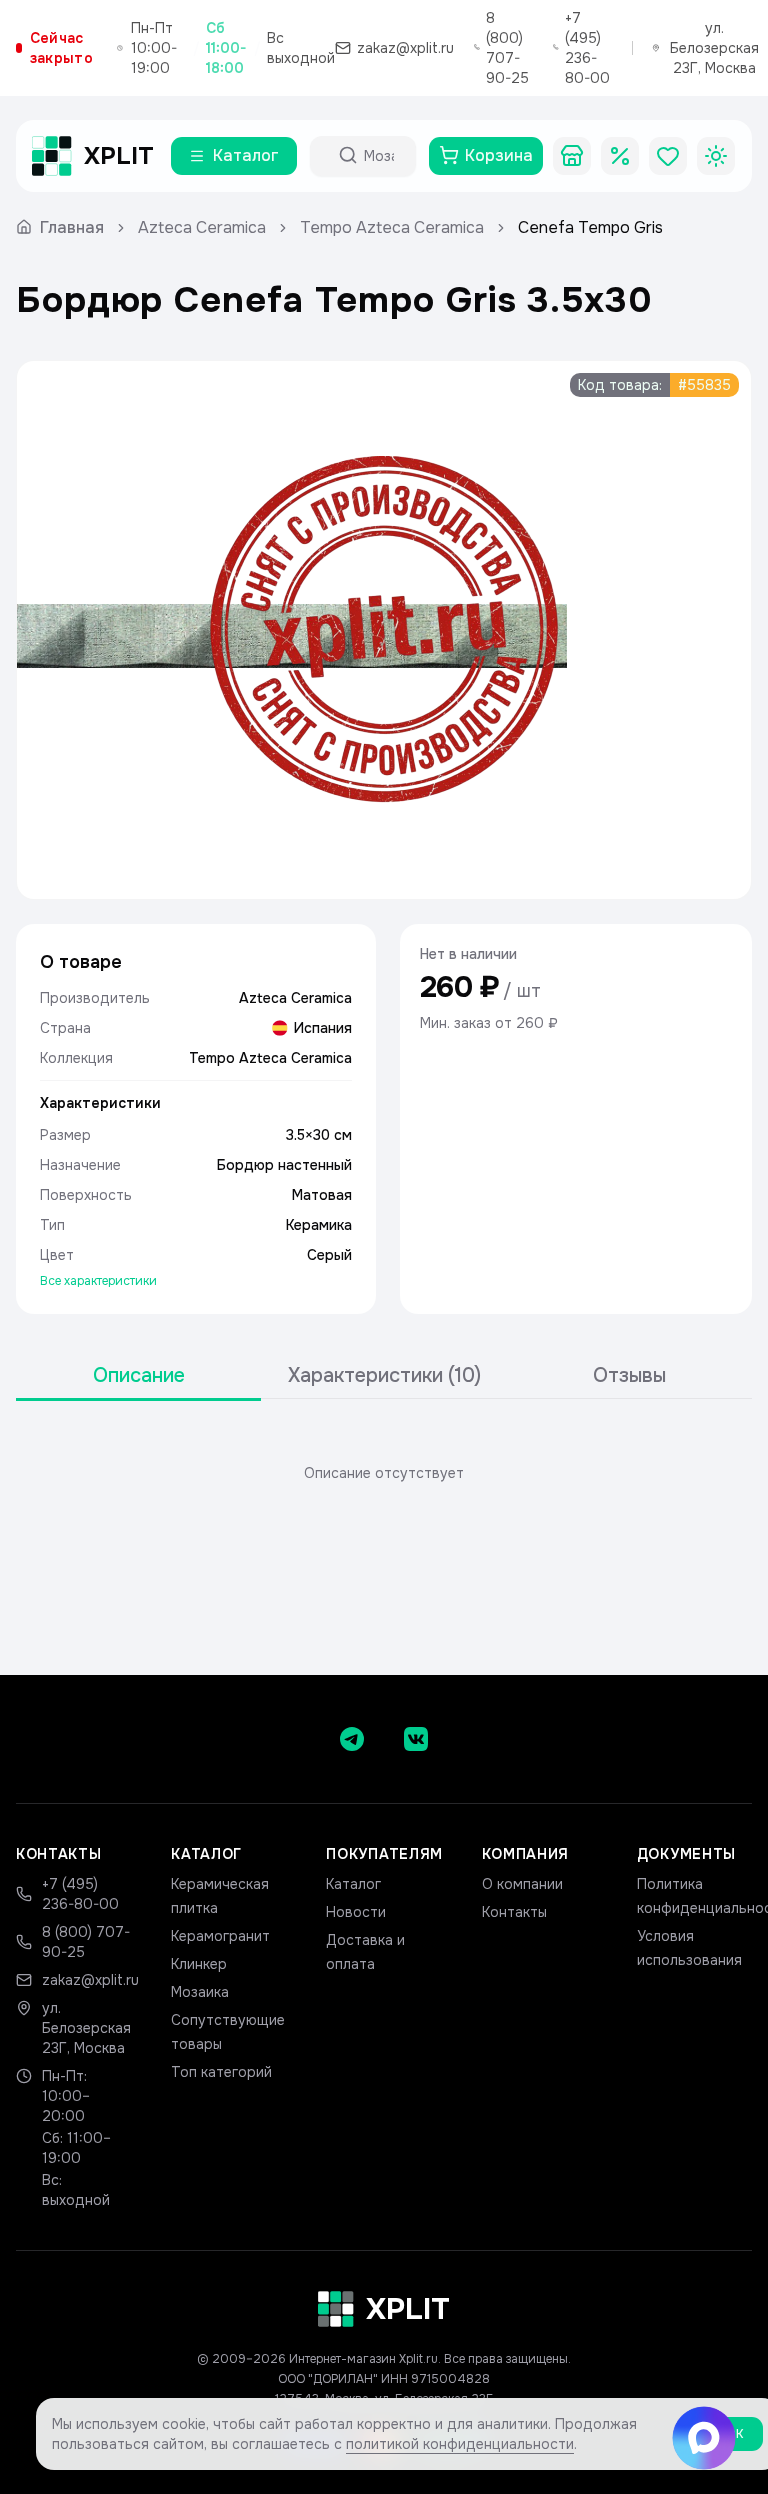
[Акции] (620, 156)
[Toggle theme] (716, 156)
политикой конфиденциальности (460, 2444)
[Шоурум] (572, 156)
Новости (356, 1912)
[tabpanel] (384, 1473)
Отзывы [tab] (629, 1375)
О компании (522, 1884)
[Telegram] (352, 1739)
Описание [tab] (139, 1375)
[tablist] (384, 1376)
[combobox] (381, 156)
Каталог (353, 1884)
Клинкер (199, 1964)
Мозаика (200, 1992)
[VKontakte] (416, 1739)
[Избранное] (668, 156)
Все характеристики (98, 1281)
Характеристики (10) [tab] (384, 1375)
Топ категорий (221, 2072)
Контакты (514, 1912)
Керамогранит (220, 1936)
